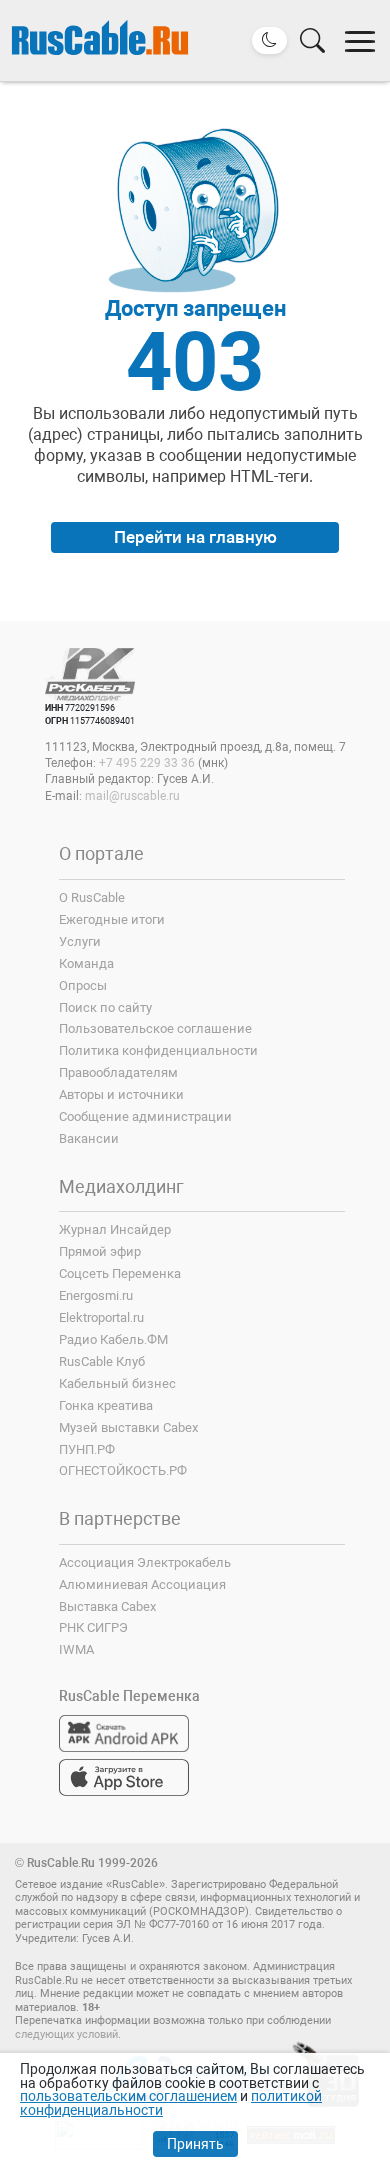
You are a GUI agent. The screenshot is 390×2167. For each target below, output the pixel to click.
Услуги (80, 941)
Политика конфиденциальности (158, 1050)
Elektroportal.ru (101, 1317)
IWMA (76, 1649)
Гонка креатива (106, 1405)
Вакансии (89, 1138)
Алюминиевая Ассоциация (142, 1584)
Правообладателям (118, 1072)
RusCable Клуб (102, 1361)
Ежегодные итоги (112, 919)
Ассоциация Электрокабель (145, 1562)
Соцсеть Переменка (120, 1273)
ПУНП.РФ (87, 1449)
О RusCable (92, 897)
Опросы (83, 985)
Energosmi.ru (96, 1295)
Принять (195, 2144)
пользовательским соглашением (128, 2096)
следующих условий (66, 2034)
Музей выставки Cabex (128, 1427)
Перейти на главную (195, 537)
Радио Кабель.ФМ (113, 1339)
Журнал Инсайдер (115, 1229)
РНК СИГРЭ (93, 1627)
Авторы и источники (121, 1094)
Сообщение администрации (145, 1116)
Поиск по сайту (105, 1007)
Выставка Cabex (107, 1606)
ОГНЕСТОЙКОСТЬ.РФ (123, 1470)
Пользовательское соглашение (155, 1028)
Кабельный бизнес (117, 1383)
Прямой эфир (100, 1251)
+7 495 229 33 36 (147, 763)
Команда (86, 963)
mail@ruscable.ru (132, 796)
